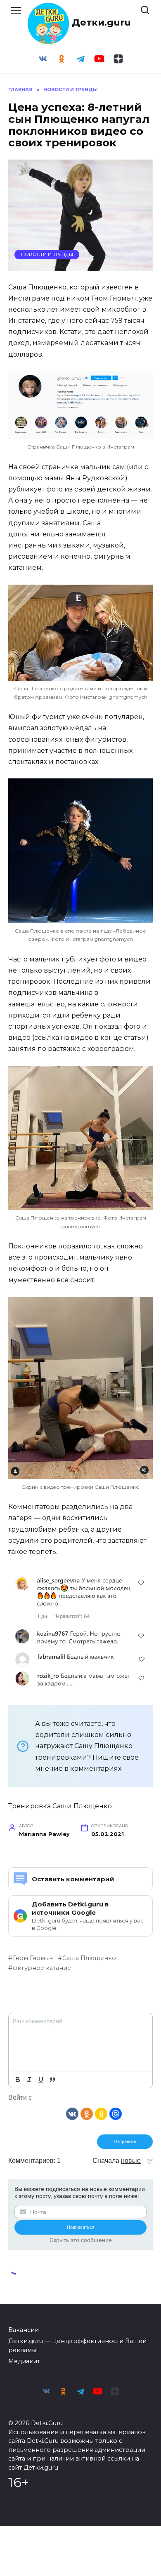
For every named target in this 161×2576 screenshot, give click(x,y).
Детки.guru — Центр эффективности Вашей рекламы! (77, 2346)
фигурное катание (42, 1968)
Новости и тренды (47, 254)
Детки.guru (101, 22)
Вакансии (24, 2330)
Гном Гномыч (33, 1958)
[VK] (72, 2113)
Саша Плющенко (89, 1958)
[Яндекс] (101, 2113)
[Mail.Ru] (116, 2113)
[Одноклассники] (87, 2113)
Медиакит (24, 2361)
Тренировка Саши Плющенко (60, 1806)
